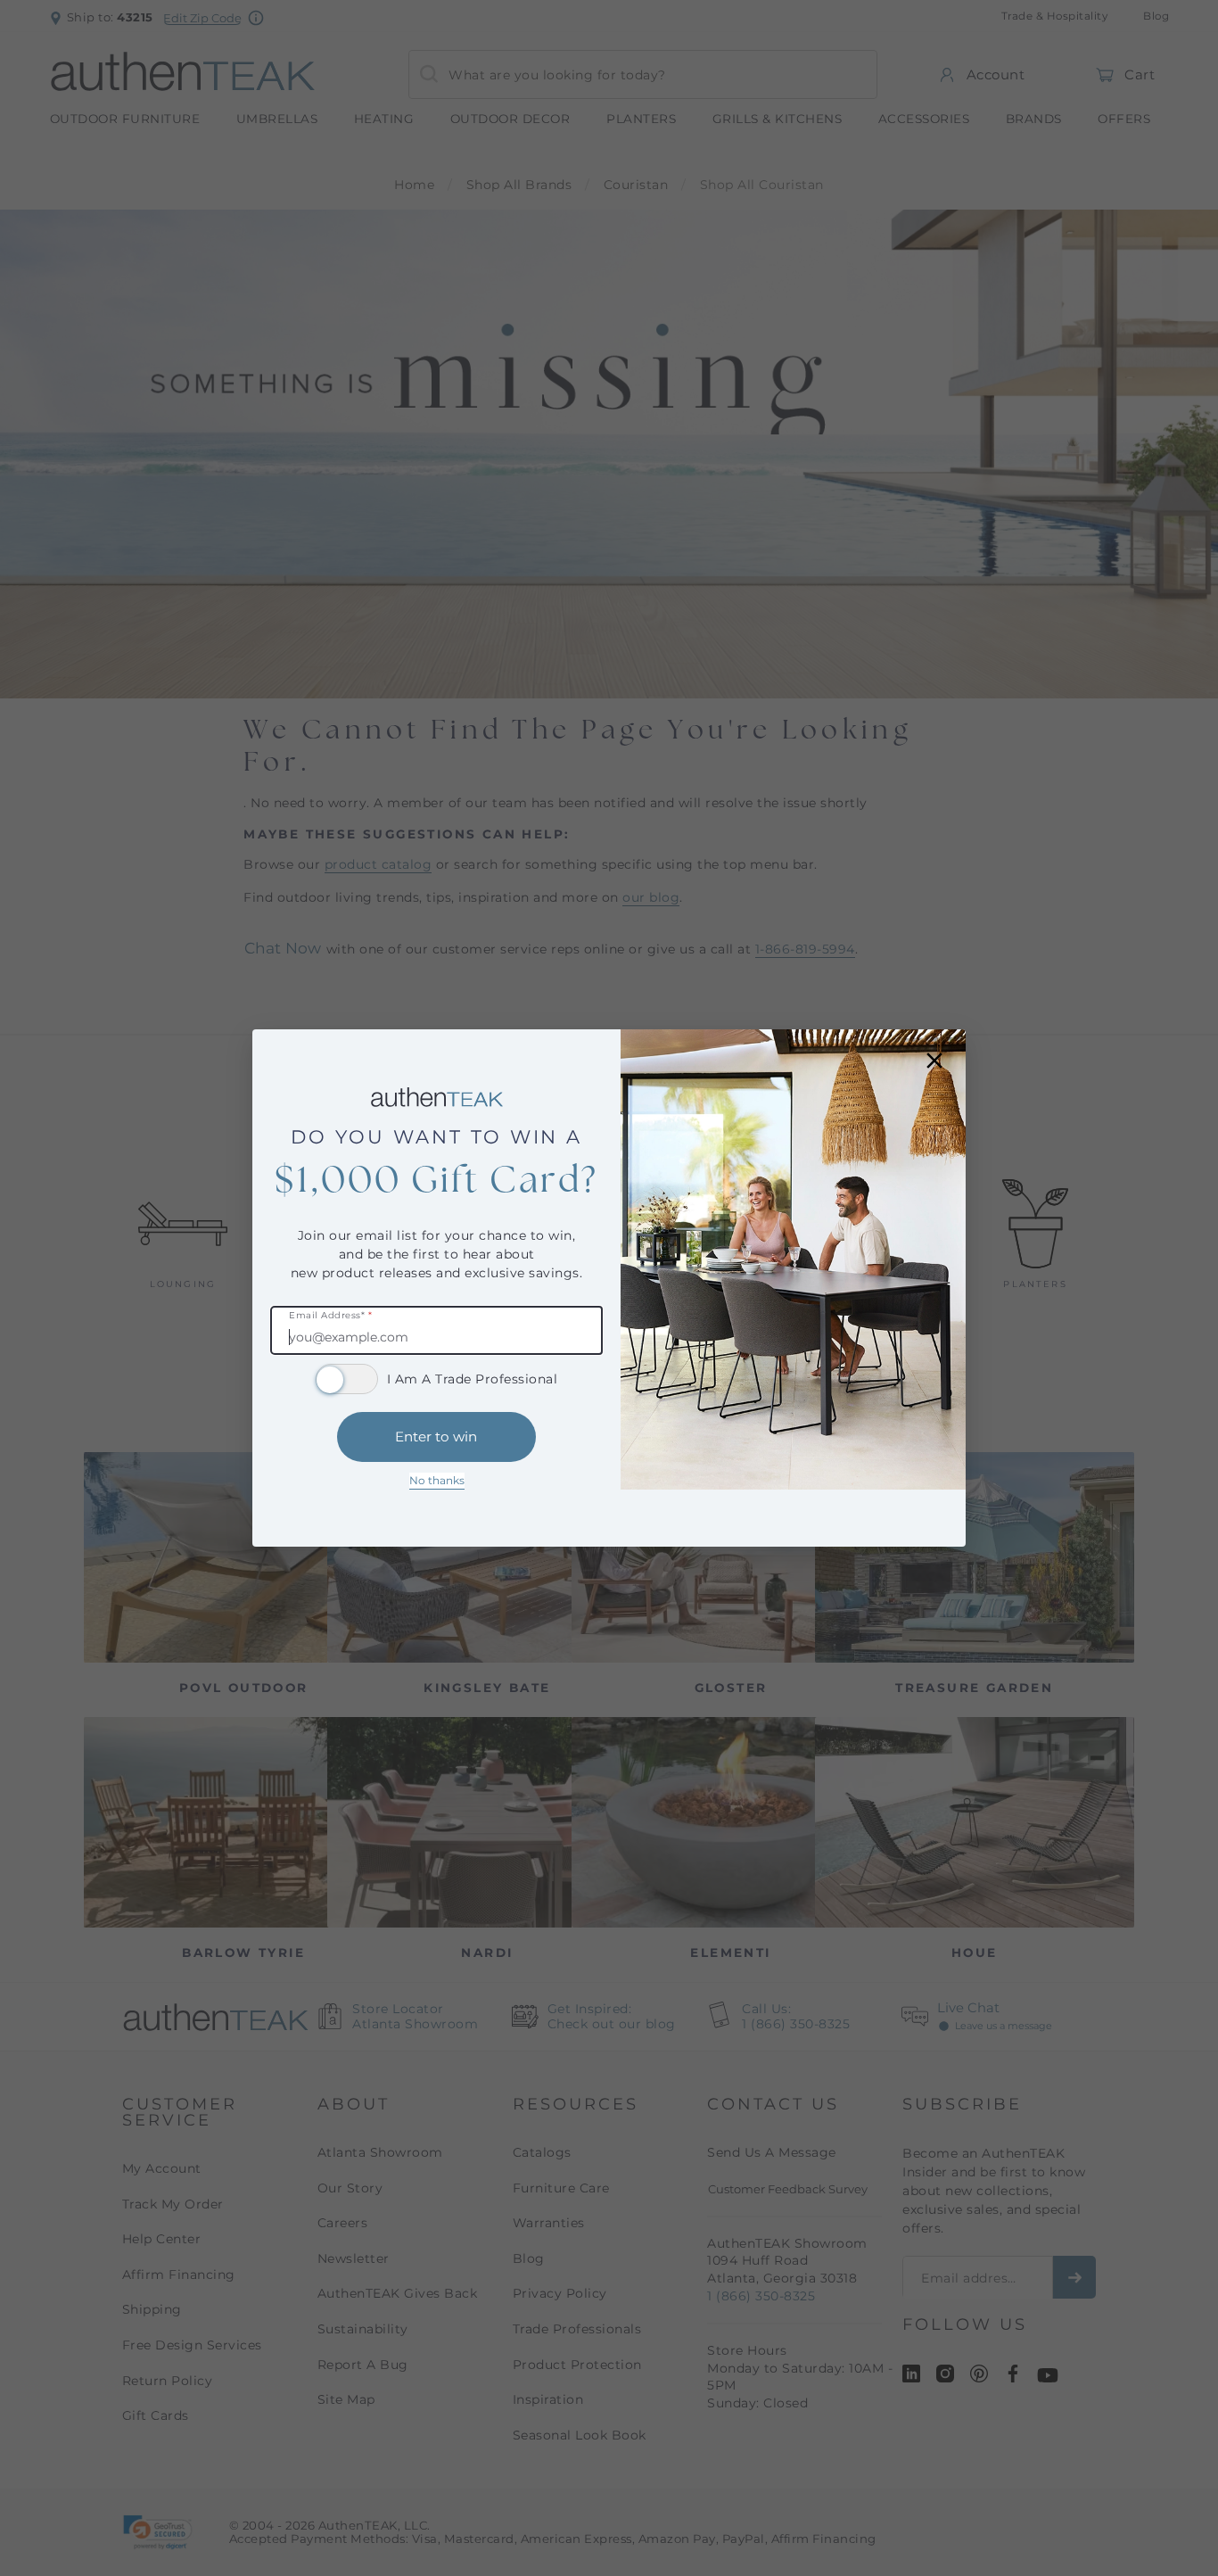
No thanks (437, 1480)
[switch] (347, 1379)
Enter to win (436, 1437)
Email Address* (330, 1316)
